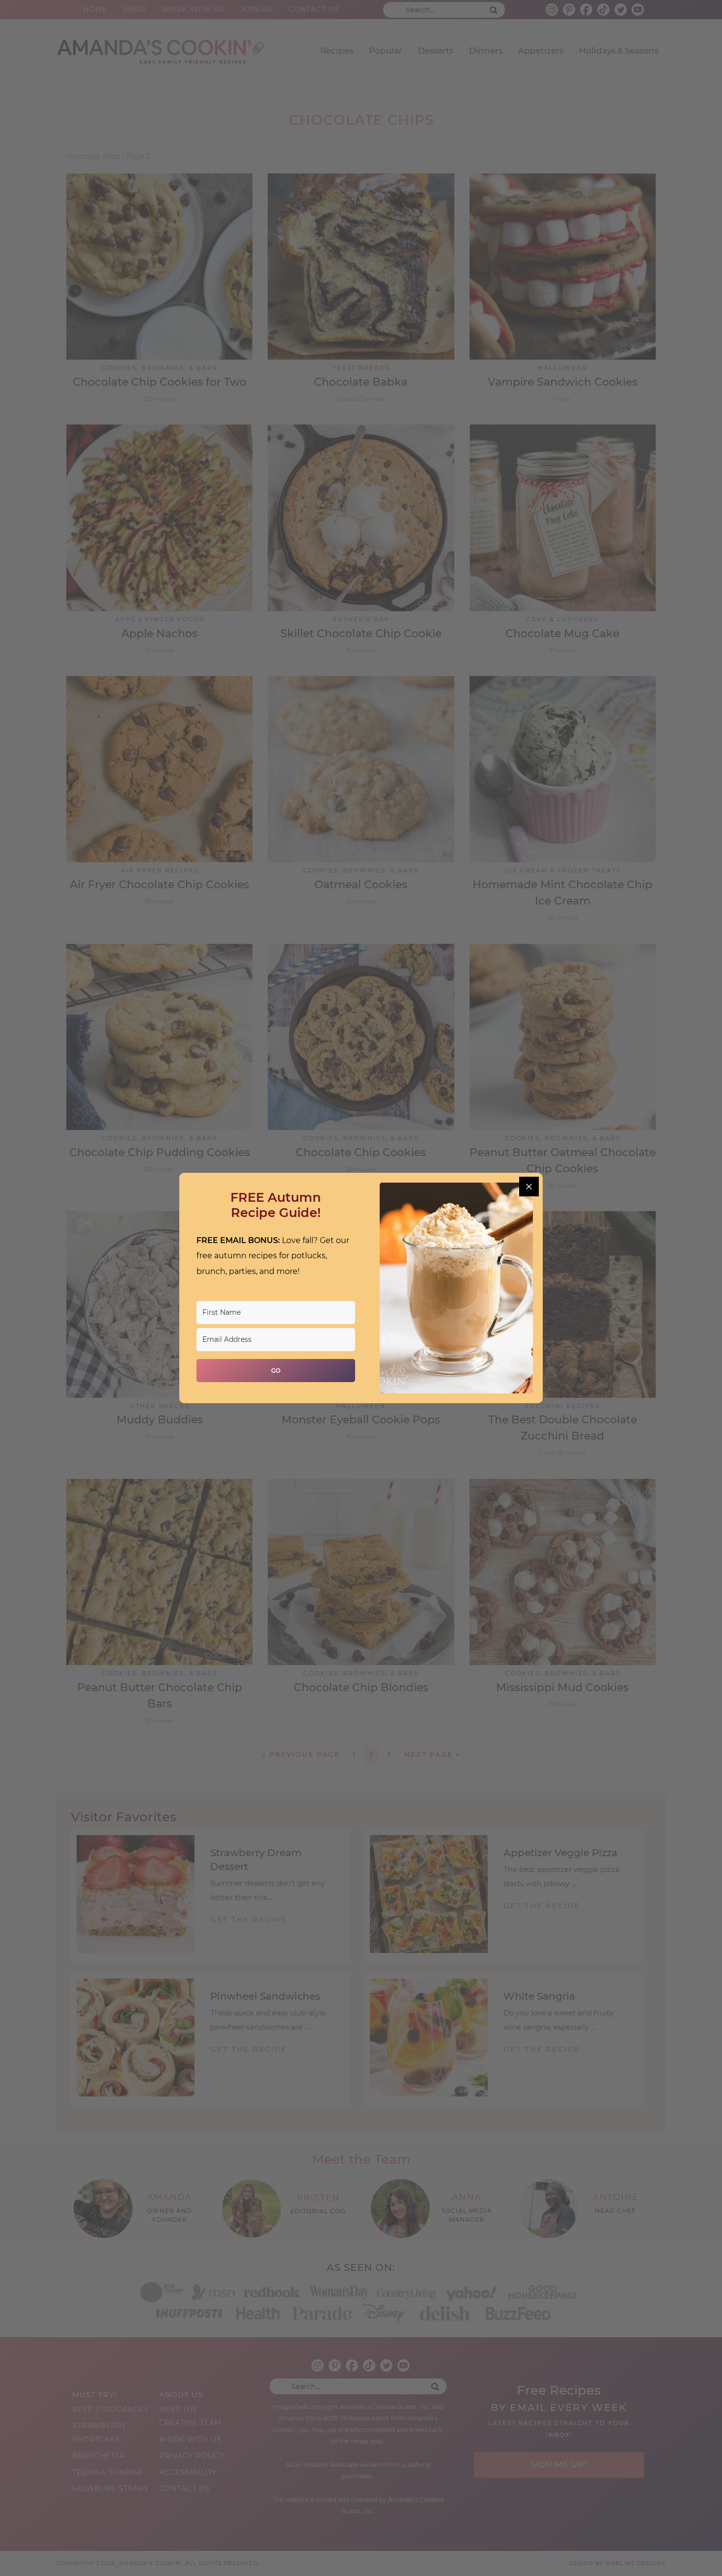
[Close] (529, 1187)
